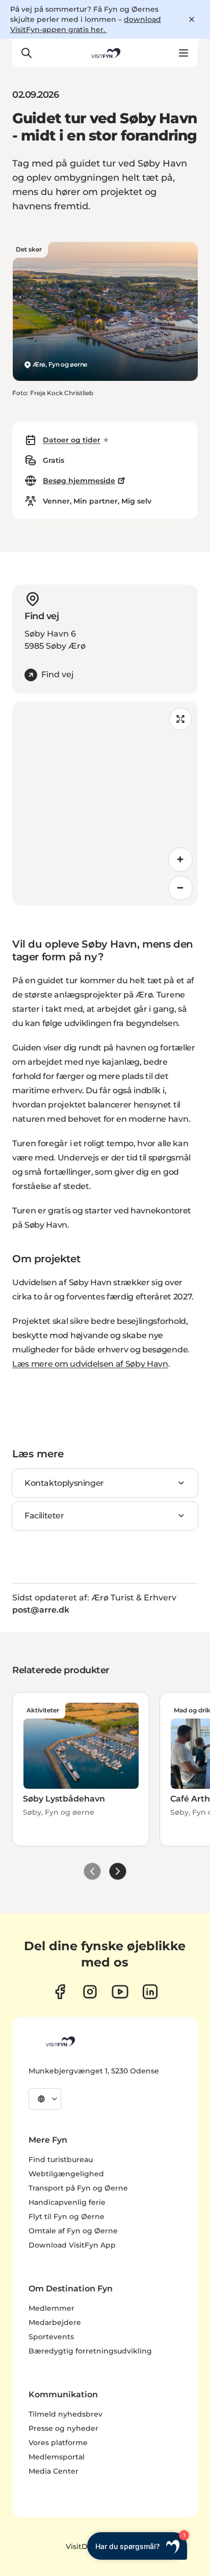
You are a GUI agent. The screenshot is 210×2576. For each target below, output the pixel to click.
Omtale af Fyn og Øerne (73, 2231)
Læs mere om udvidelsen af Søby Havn (90, 1364)
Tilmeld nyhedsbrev (65, 2414)
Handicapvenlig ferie (67, 2202)
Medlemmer (51, 2308)
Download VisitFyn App (72, 2245)
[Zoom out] (180, 888)
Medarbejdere (55, 2322)
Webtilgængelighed (66, 2174)
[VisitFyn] (60, 2041)
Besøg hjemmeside (79, 481)
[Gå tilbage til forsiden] (105, 53)
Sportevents (51, 2337)
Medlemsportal (57, 2457)
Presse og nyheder (63, 2428)
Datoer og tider (72, 440)
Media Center (54, 2471)
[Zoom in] (180, 860)
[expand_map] (180, 719)
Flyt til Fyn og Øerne (67, 2217)
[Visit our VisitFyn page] (60, 1992)
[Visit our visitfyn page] (90, 1992)
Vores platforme (58, 2443)
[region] (105, 804)
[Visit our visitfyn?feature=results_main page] (120, 1992)
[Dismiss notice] (192, 19)
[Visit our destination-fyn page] (150, 1992)
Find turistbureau (61, 2159)
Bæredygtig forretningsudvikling (90, 2351)
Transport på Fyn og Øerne (78, 2188)
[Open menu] (183, 53)
